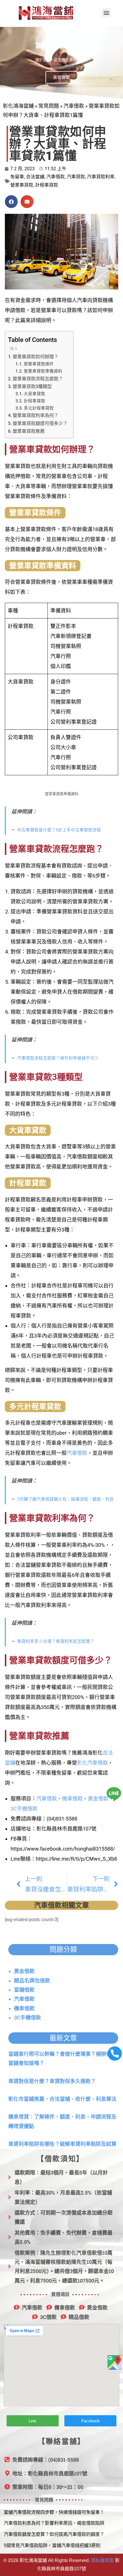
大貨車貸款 (34, 394)
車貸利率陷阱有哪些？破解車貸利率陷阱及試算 (62, 2144)
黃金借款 (98, 1799)
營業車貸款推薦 (29, 431)
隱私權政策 (102, 2560)
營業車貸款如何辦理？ (35, 357)
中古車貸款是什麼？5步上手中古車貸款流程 (59, 830)
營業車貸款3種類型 (32, 386)
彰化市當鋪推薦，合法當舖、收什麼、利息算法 (62, 2099)
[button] (106, 13)
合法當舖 (35, 177)
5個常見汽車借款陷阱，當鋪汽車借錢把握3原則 (52, 2545)
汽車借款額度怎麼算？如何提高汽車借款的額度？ (54, 2534)
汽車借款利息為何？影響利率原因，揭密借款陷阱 (54, 2523)
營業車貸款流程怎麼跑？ (38, 379)
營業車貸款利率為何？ (35, 415)
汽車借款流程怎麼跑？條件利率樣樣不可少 (58, 1058)
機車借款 (72, 1799)
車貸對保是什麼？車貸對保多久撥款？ (52, 2081)
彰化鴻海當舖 (18, 106)
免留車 (17, 177)
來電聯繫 (61, 77)
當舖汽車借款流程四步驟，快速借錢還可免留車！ (54, 2512)
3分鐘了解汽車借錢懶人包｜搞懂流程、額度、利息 (66, 1499)
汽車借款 (74, 106)
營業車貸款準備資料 (43, 371)
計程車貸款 (47, 185)
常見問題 (49, 106)
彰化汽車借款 (92, 1763)
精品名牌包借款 (32, 1981)
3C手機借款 (24, 1809)
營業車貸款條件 (39, 364)
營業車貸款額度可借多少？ (40, 423)
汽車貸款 (76, 177)
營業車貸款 (22, 185)
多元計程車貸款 (39, 408)
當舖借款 (24, 1990)
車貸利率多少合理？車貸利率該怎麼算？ (56, 1641)
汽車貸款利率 (101, 177)
